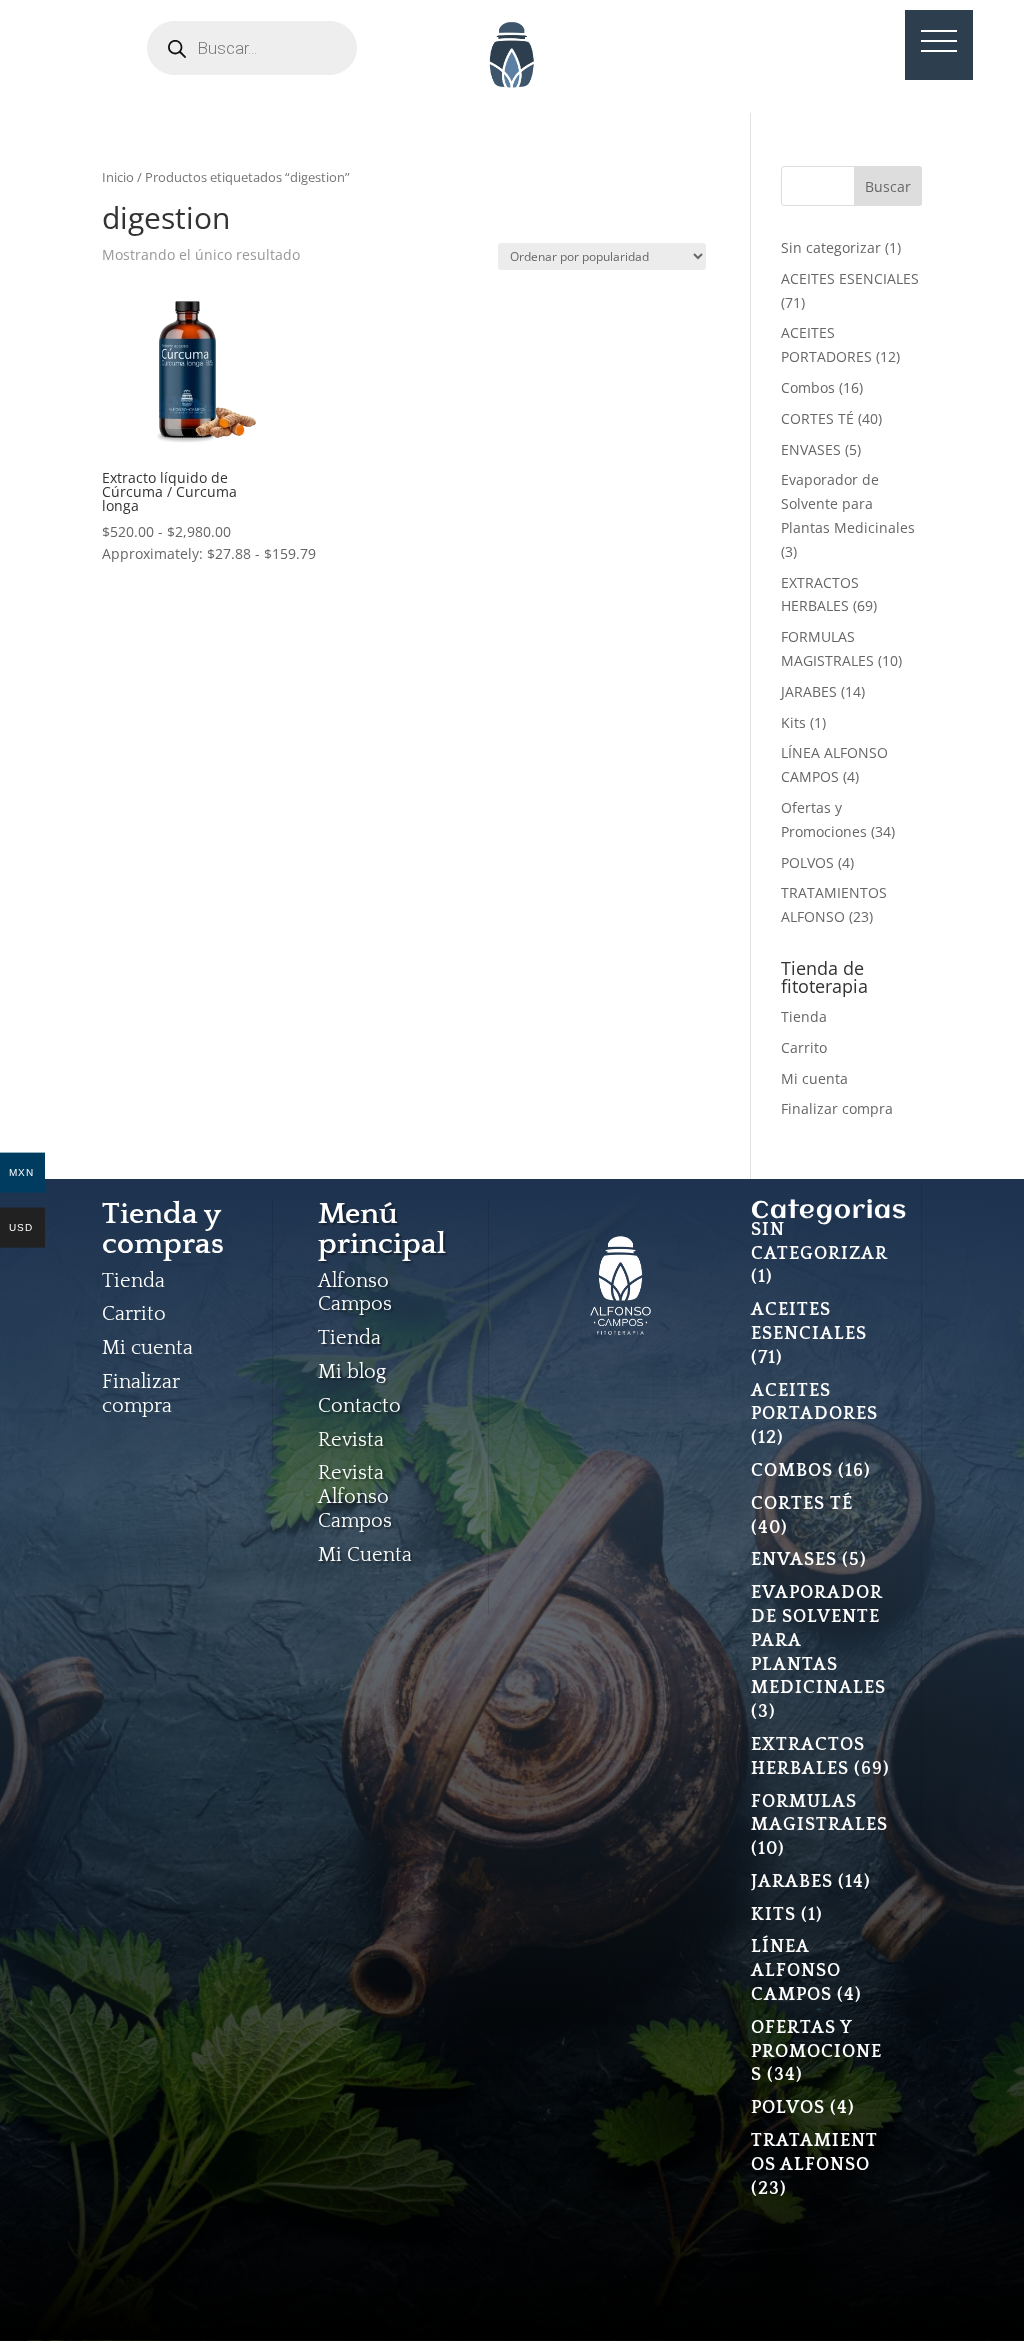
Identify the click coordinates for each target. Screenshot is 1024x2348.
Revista (351, 1440)
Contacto (359, 1406)
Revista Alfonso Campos (355, 1497)
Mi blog (352, 1372)
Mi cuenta (814, 1078)
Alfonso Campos (355, 1293)
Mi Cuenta (365, 1555)
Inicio (118, 177)
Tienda (804, 1016)
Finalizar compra (837, 1108)
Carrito (804, 1047)
